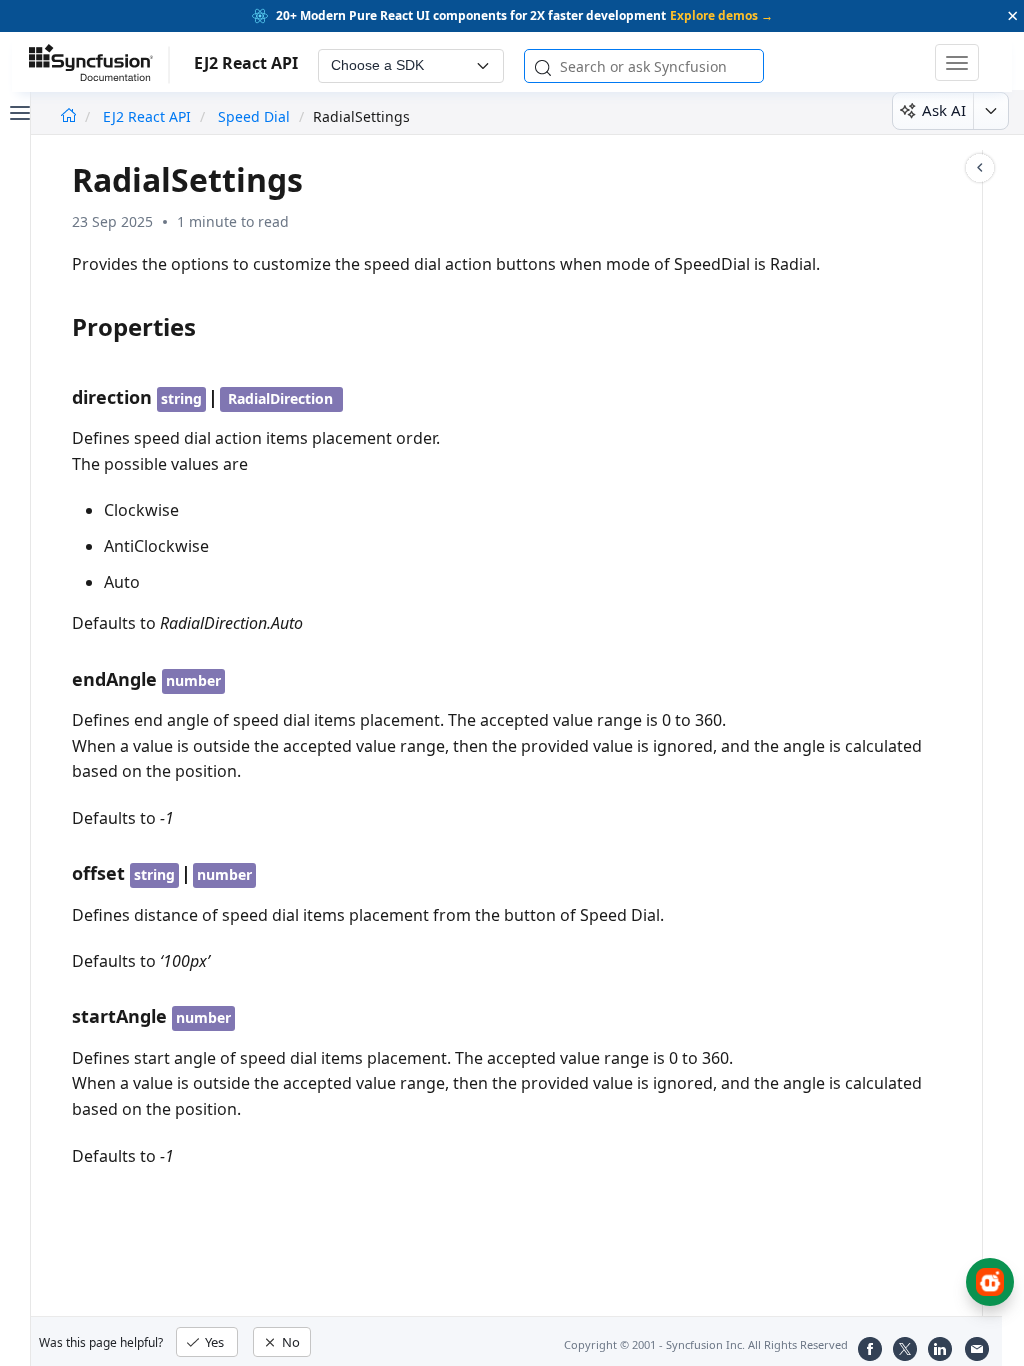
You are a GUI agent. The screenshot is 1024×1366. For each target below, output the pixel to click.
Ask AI (944, 110)
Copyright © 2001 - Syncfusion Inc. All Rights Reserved (706, 1344)
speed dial (254, 116)
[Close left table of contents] (18, 111)
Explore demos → (721, 15)
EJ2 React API (149, 116)
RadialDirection (280, 398)
